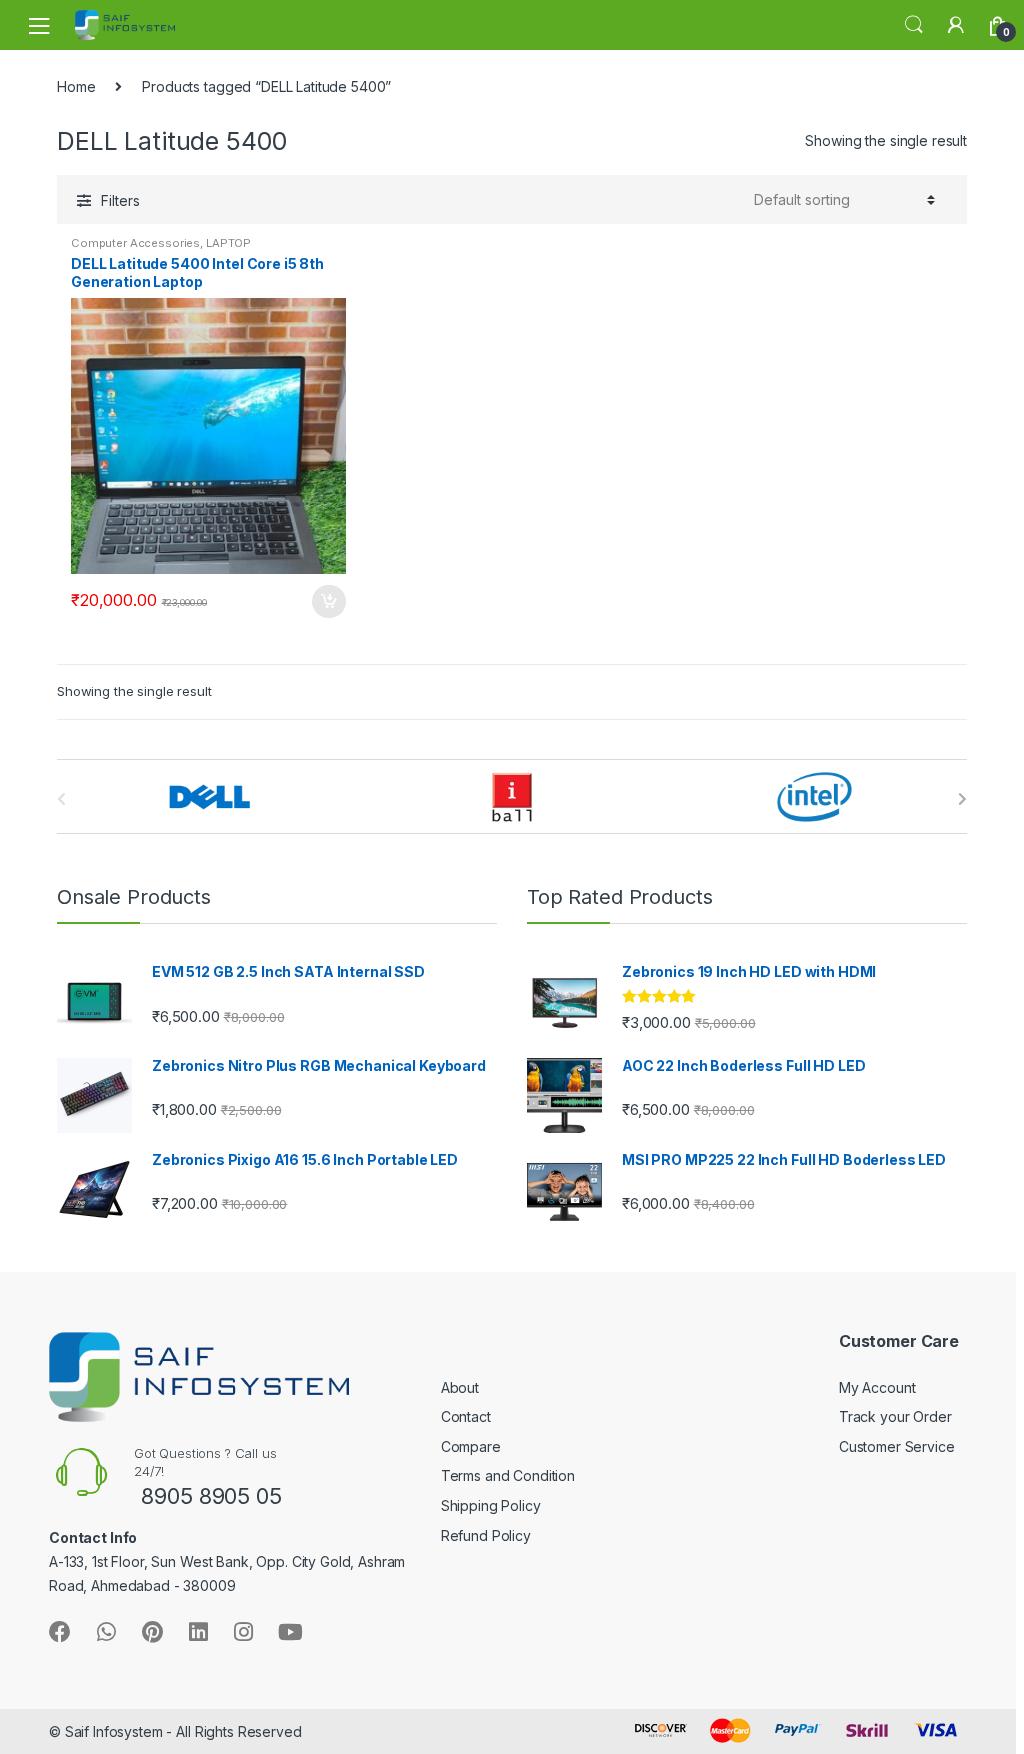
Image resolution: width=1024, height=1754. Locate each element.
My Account (877, 1387)
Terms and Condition (508, 1475)
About (460, 1387)
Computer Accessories (135, 243)
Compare (471, 1446)
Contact (466, 1416)
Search (914, 25)
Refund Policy (486, 1535)
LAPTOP (228, 243)
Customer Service (897, 1446)
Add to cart (328, 602)
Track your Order (895, 1416)
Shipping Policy (491, 1505)
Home (76, 86)
